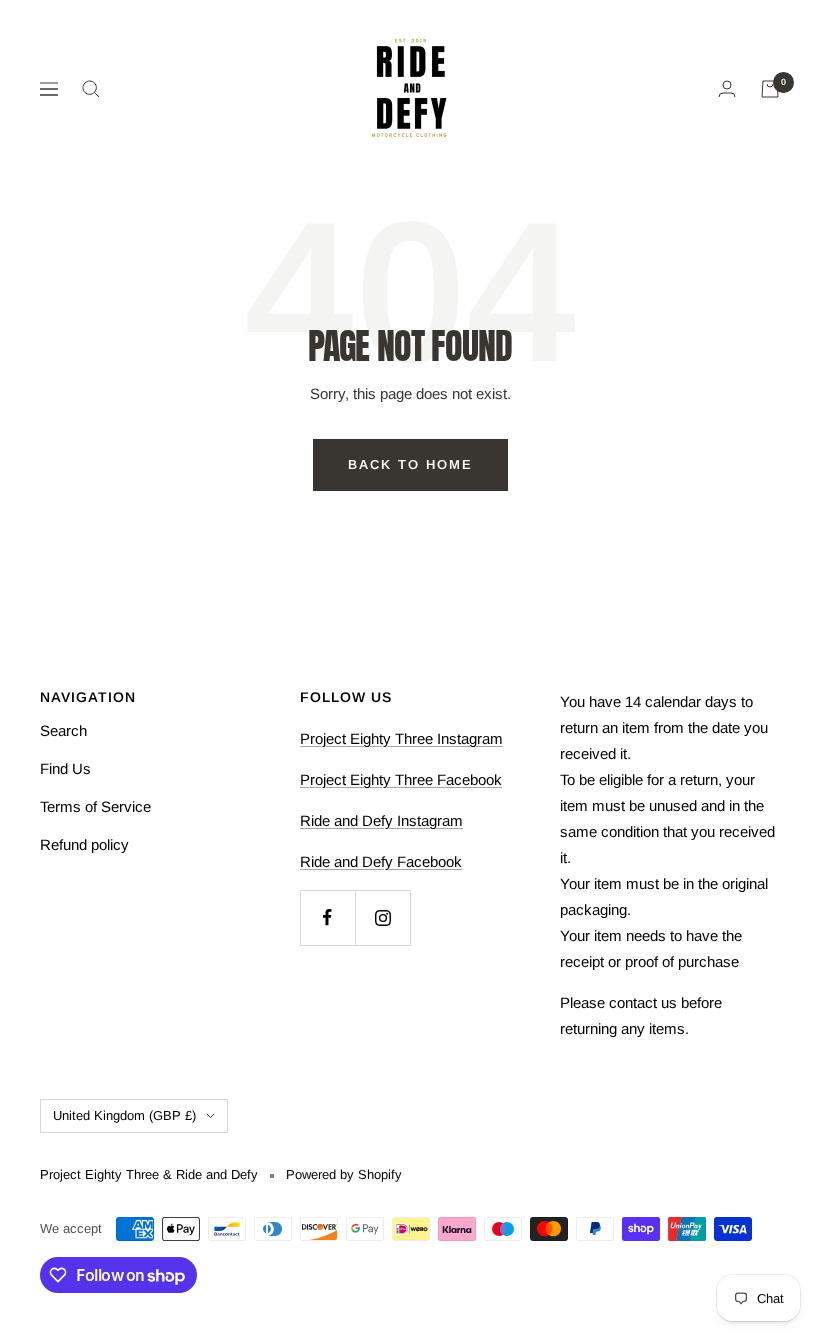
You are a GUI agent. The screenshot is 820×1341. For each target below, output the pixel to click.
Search (63, 730)
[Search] (91, 89)
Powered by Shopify (344, 1174)
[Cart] (770, 89)
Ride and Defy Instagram (381, 820)
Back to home (410, 464)
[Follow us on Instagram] (382, 917)
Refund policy (84, 844)
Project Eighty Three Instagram (401, 738)
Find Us (65, 768)
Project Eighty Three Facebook (401, 779)
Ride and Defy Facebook (381, 861)
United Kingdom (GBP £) (124, 1115)
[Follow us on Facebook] (327, 917)
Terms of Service (95, 806)
